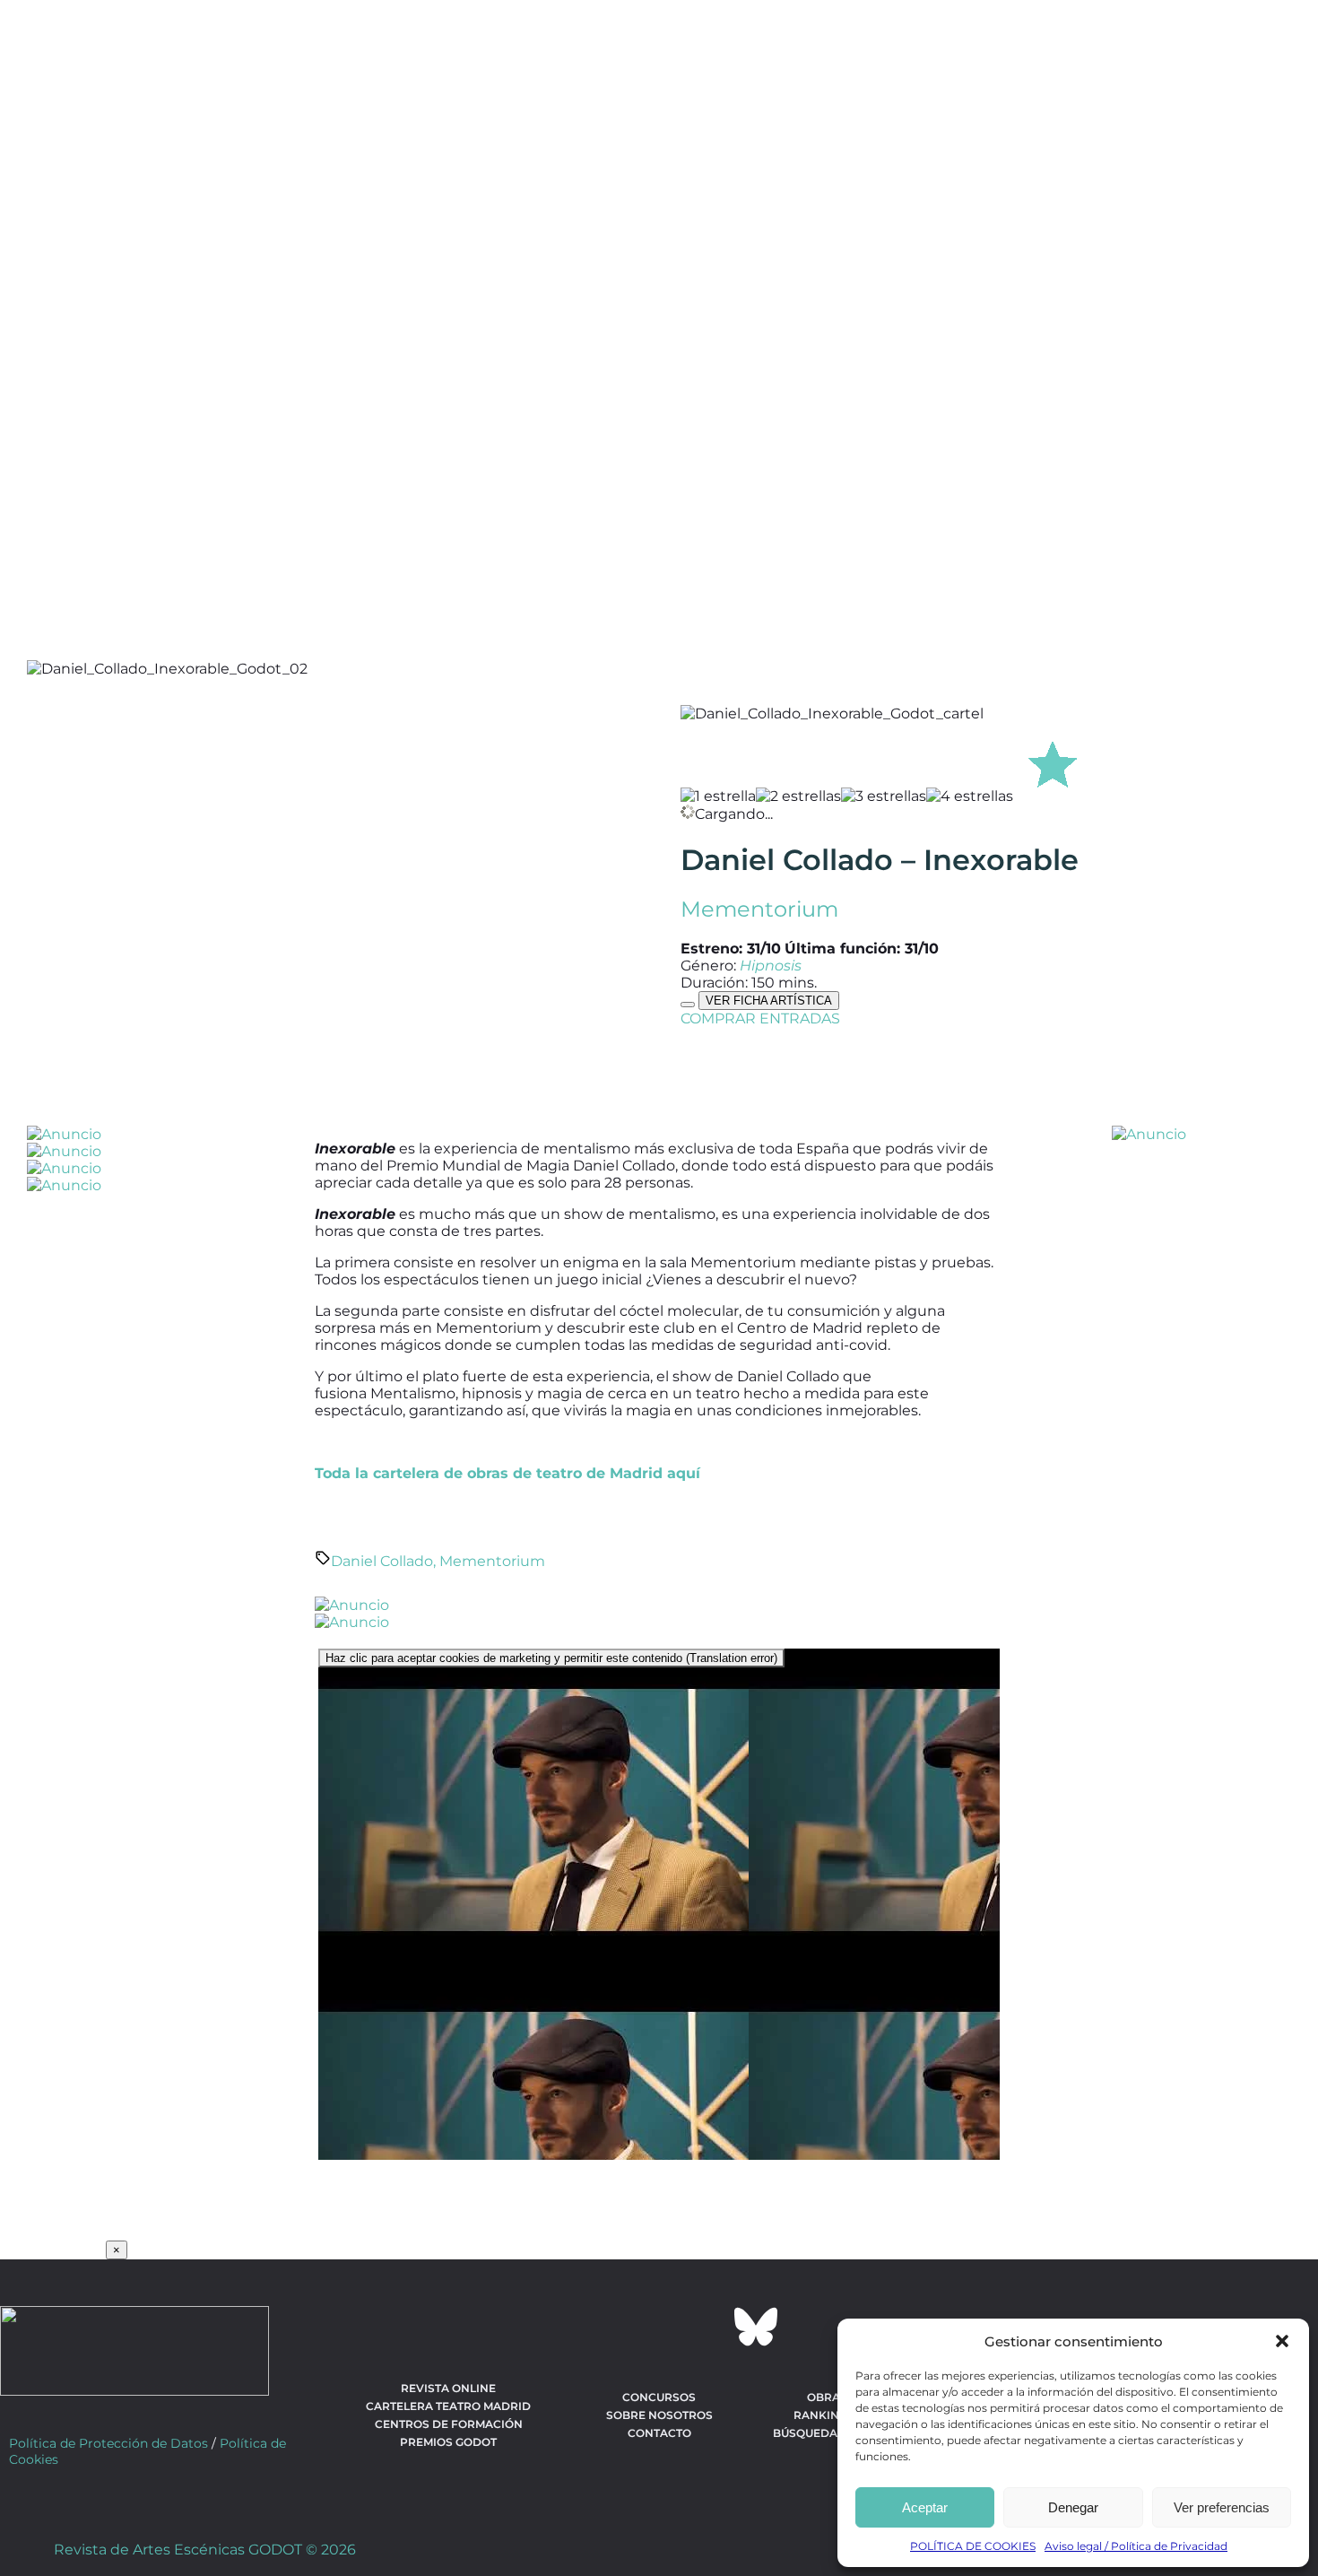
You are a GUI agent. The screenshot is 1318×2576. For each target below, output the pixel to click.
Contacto (659, 2433)
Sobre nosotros (659, 2415)
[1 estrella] (718, 796)
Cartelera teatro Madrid (448, 2406)
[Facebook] (562, 2327)
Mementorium (759, 909)
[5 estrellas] (1053, 761)
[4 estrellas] (970, 796)
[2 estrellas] (798, 796)
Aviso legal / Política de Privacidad (1136, 2546)
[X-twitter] (611, 2327)
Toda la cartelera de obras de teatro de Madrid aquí (507, 1473)
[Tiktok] (707, 2327)
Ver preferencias (1222, 2507)
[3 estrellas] (884, 796)
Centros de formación (449, 2424)
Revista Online (448, 2388)
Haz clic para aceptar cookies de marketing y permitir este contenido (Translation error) (551, 1658)
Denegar (1073, 2507)
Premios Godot (448, 2442)
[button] (1282, 2341)
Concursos (659, 2397)
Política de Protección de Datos (108, 2443)
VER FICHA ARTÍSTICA (769, 1001)
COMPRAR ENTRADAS (760, 1018)
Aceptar (925, 2507)
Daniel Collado (382, 1561)
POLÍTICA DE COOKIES (973, 2546)
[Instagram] (659, 2327)
